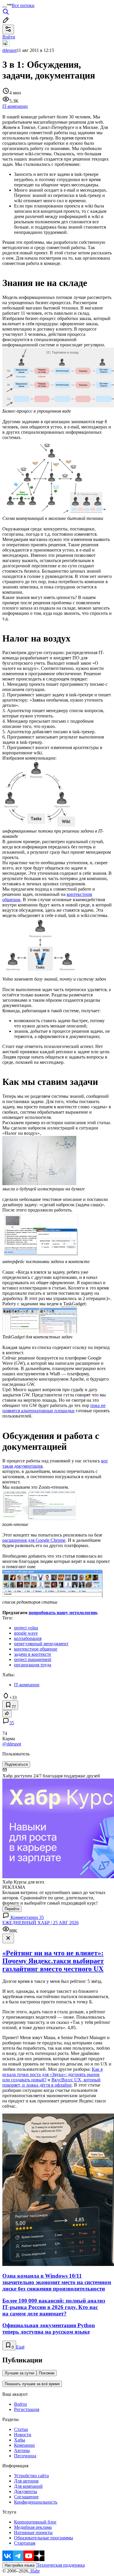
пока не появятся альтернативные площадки (54, 1408)
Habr (34, 2571)
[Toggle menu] (5, 7)
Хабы (20, 2440)
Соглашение (26, 2497)
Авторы (22, 2450)
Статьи (21, 2429)
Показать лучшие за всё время (32, 2384)
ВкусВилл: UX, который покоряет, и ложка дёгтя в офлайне (51, 2082)
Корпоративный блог (35, 2522)
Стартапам (25, 2543)
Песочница (25, 2456)
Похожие (47, 2373)
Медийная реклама (33, 2527)
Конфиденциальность (36, 2502)
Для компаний (28, 2486)
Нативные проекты (33, 2532)
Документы (26, 2491)
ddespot (9, 50)
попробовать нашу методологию (63, 1613)
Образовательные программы (44, 2538)
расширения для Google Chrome (34, 1540)
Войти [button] (9, 37)
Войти (20, 2404)
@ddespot (12, 1744)
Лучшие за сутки (19, 2373)
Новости (23, 2435)
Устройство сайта (31, 2476)
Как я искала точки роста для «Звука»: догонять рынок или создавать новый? (52, 2074)
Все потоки (23, 5)
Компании (24, 2445)
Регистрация (27, 2409)
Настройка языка (20, 2565)
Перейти (12, 1909)
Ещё (20, 2347)
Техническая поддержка (61, 2565)
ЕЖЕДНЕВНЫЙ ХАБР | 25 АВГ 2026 (40, 1923)
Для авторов (26, 2481)
